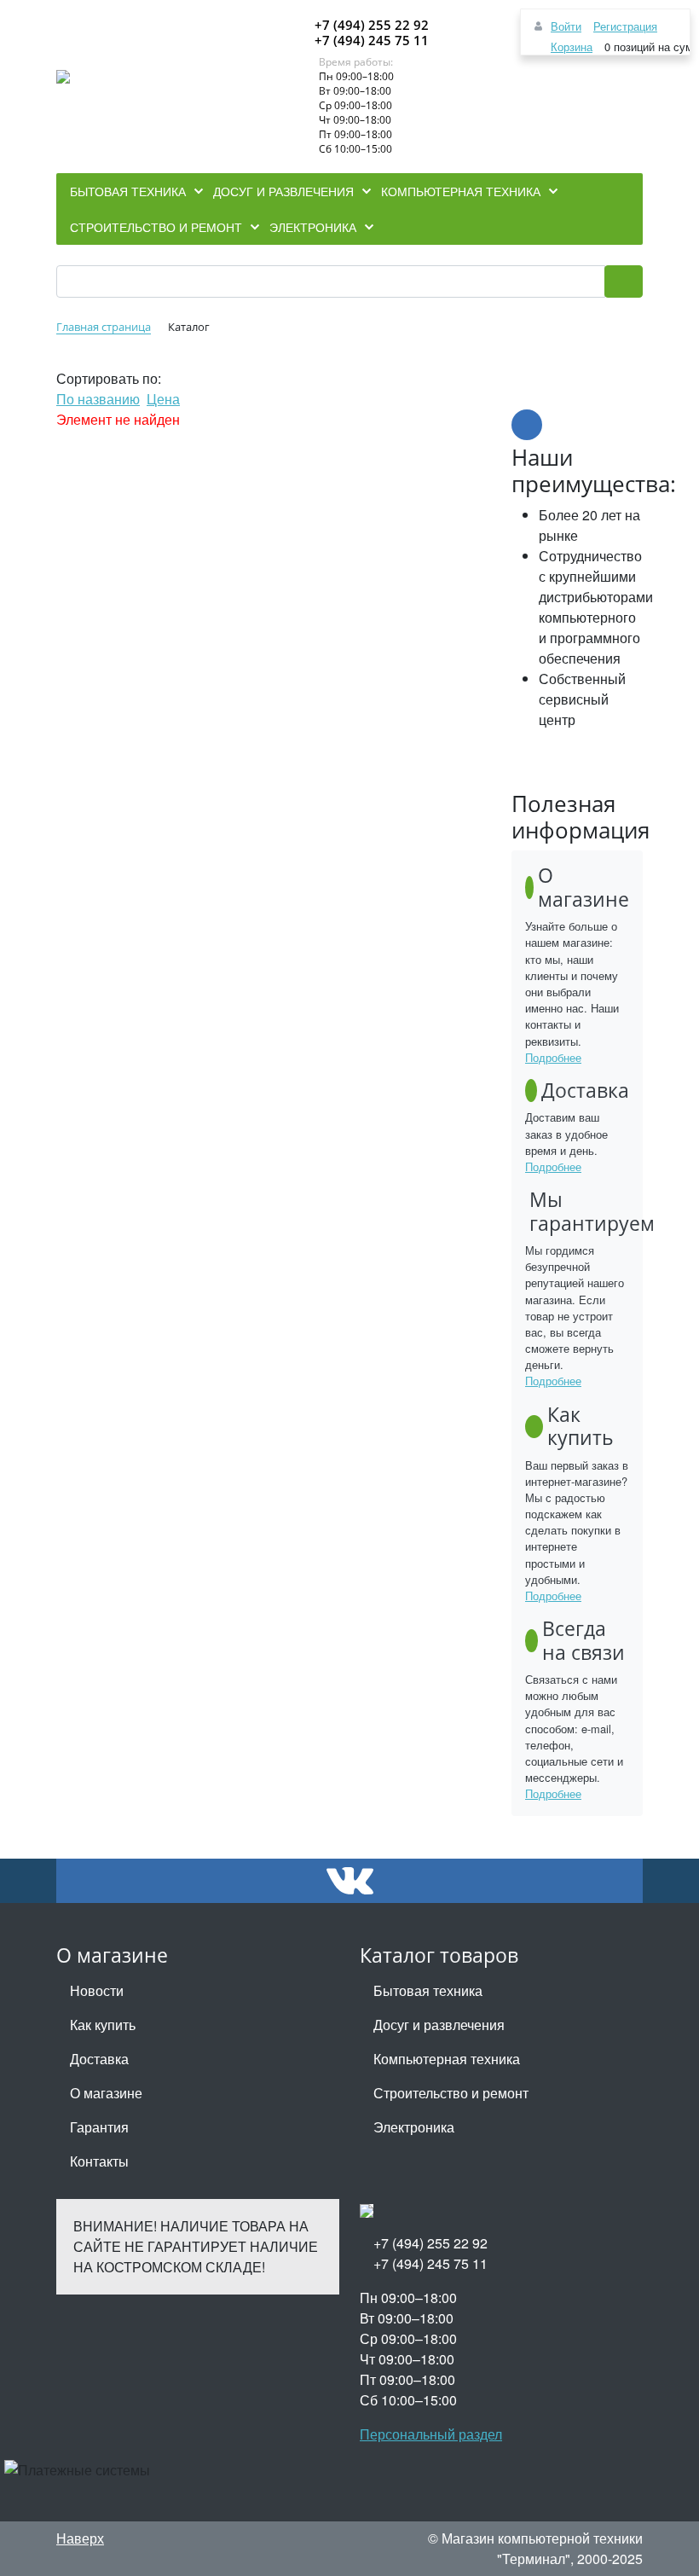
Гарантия (99, 2127)
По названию (98, 399)
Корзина (572, 46)
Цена (163, 399)
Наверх (80, 2538)
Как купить (103, 2025)
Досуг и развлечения (439, 2025)
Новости (97, 1990)
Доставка (99, 2059)
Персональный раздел (431, 2434)
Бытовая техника (428, 1990)
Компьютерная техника (447, 2059)
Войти (566, 26)
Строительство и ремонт (451, 2093)
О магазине (106, 2093)
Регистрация (625, 26)
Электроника (414, 2127)
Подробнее (553, 1057)
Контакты (99, 2161)
